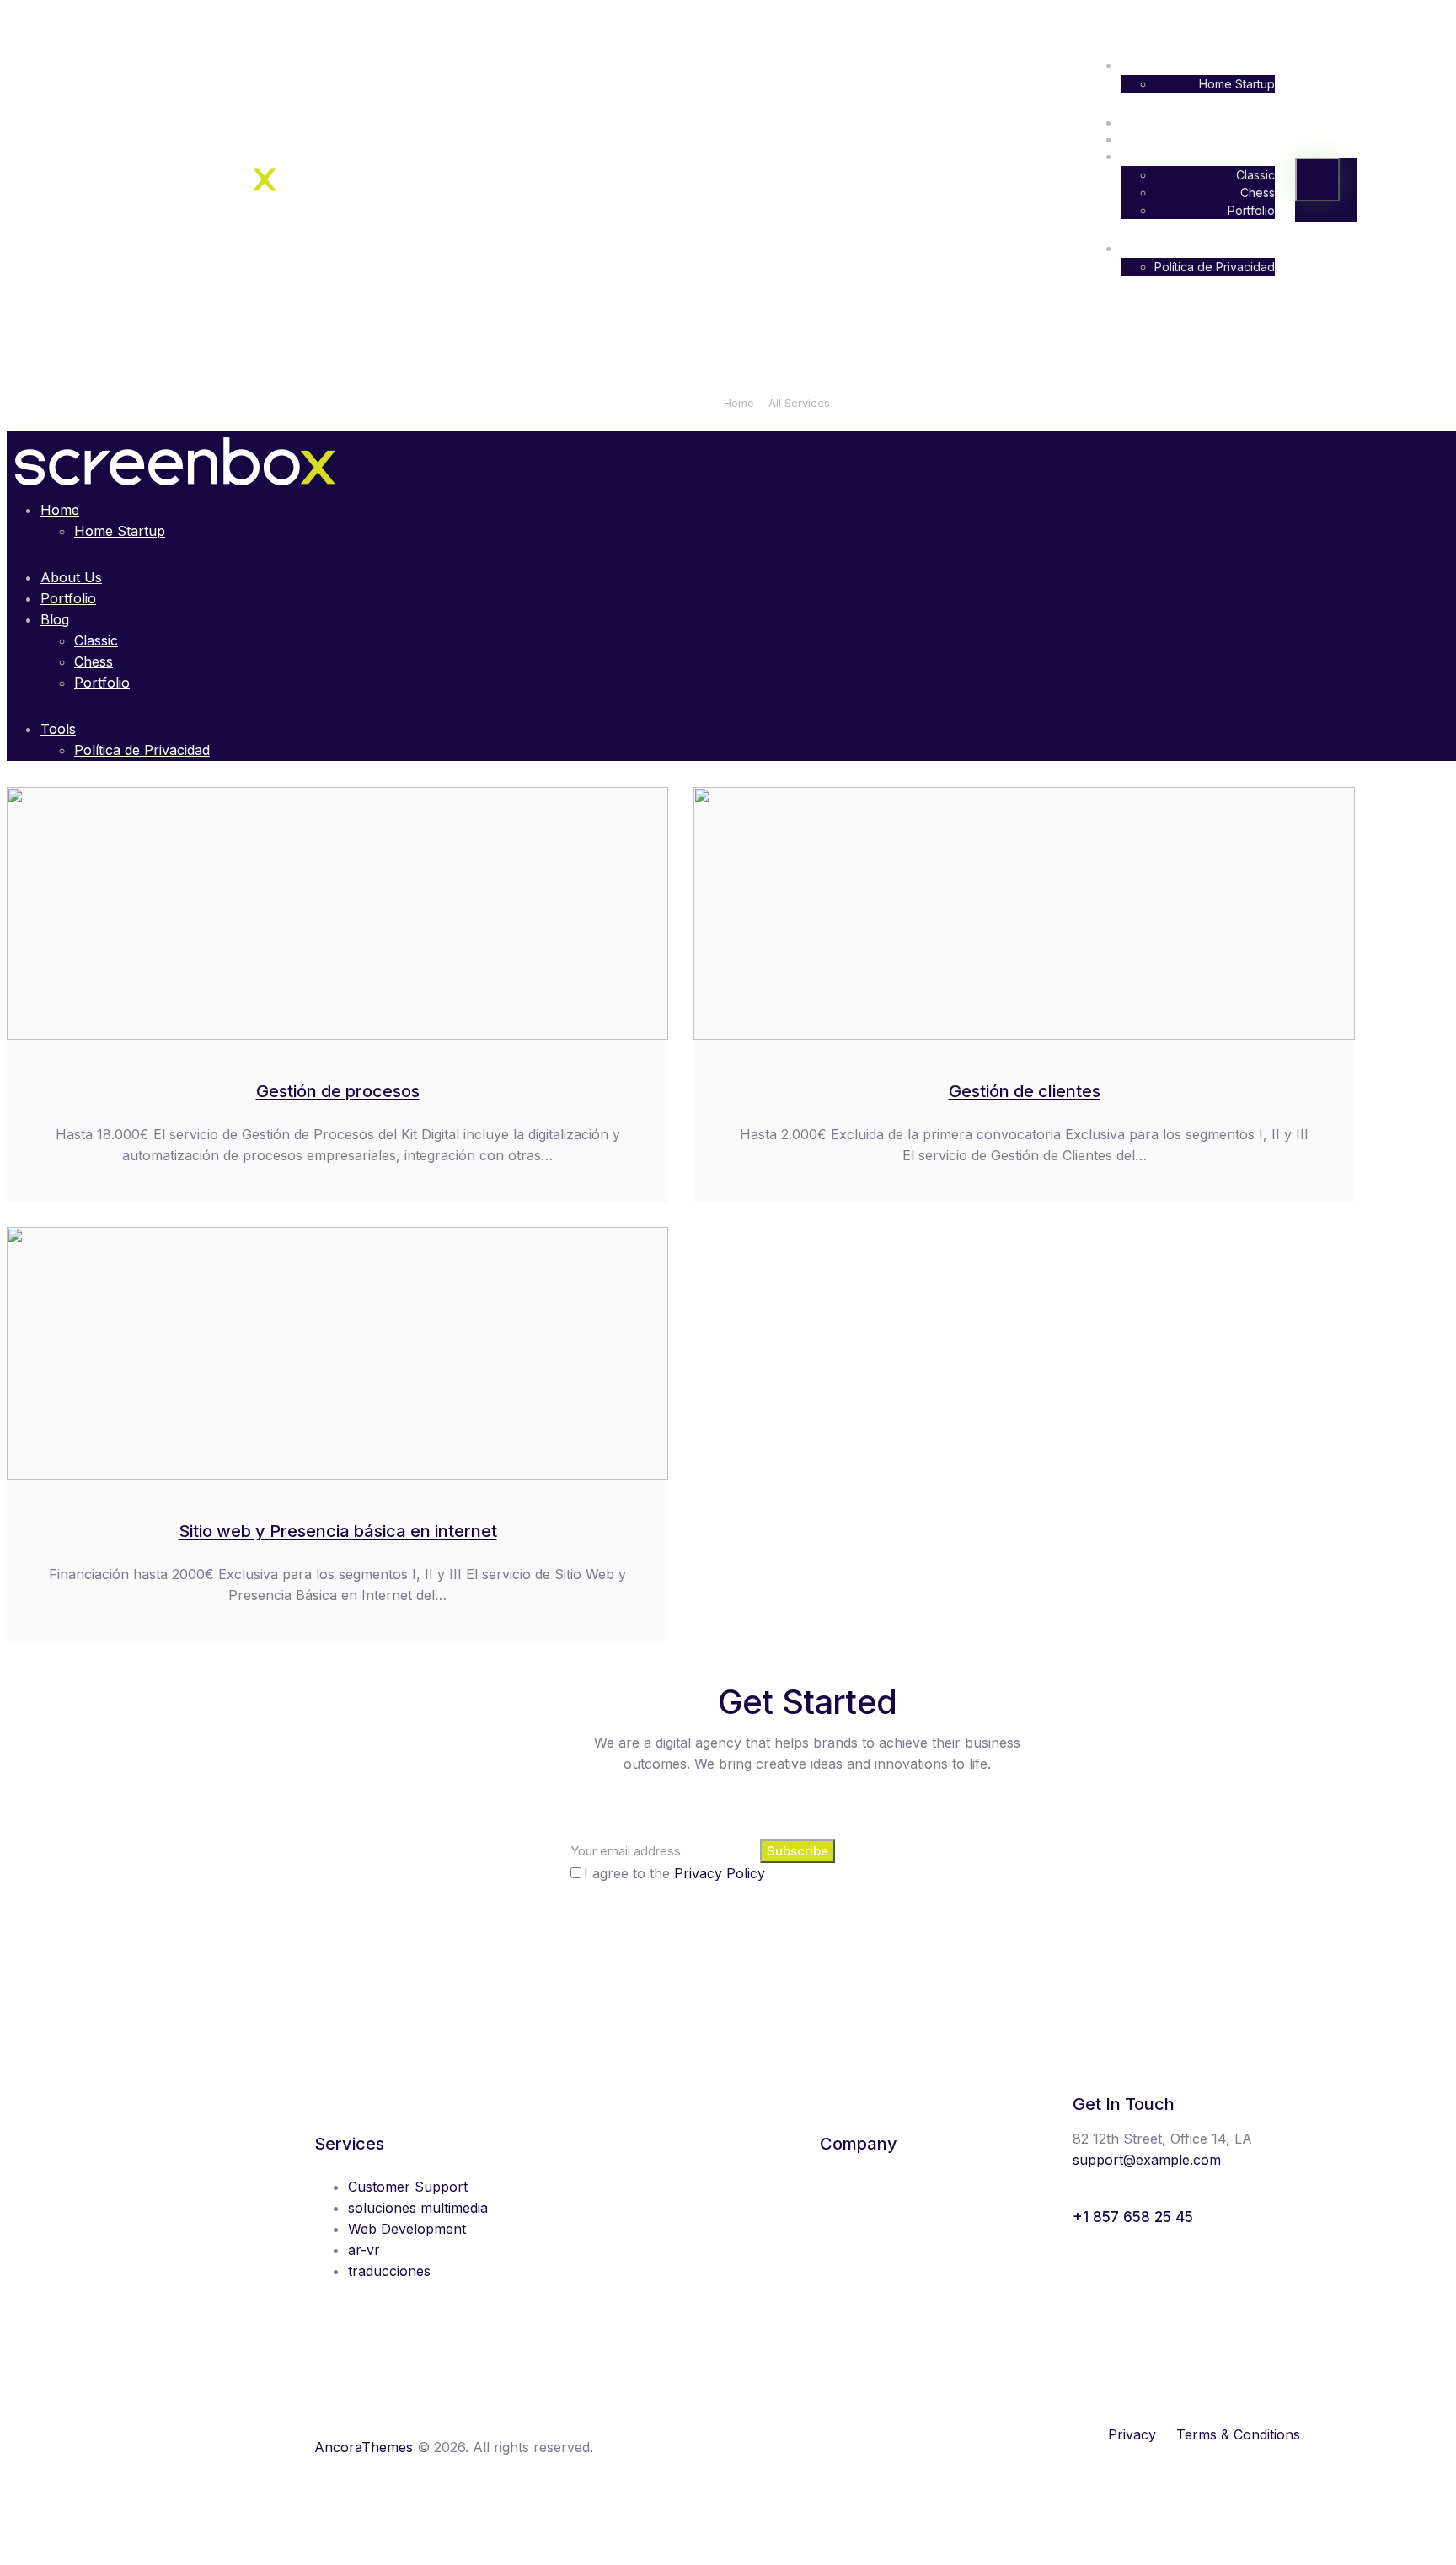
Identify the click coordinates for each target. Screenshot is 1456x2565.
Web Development (407, 2229)
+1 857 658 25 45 (1133, 2217)
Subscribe (798, 1851)
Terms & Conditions (1238, 2434)
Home (739, 403)
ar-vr (364, 2250)
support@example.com (1147, 2160)
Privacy (1132, 2434)
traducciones (389, 2271)
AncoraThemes (364, 2447)
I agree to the (674, 1873)
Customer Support (408, 2187)
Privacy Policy (720, 1873)
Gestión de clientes (1025, 1091)
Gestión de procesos (338, 1091)
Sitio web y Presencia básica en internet (338, 1531)
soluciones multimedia (418, 2208)
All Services (799, 403)
